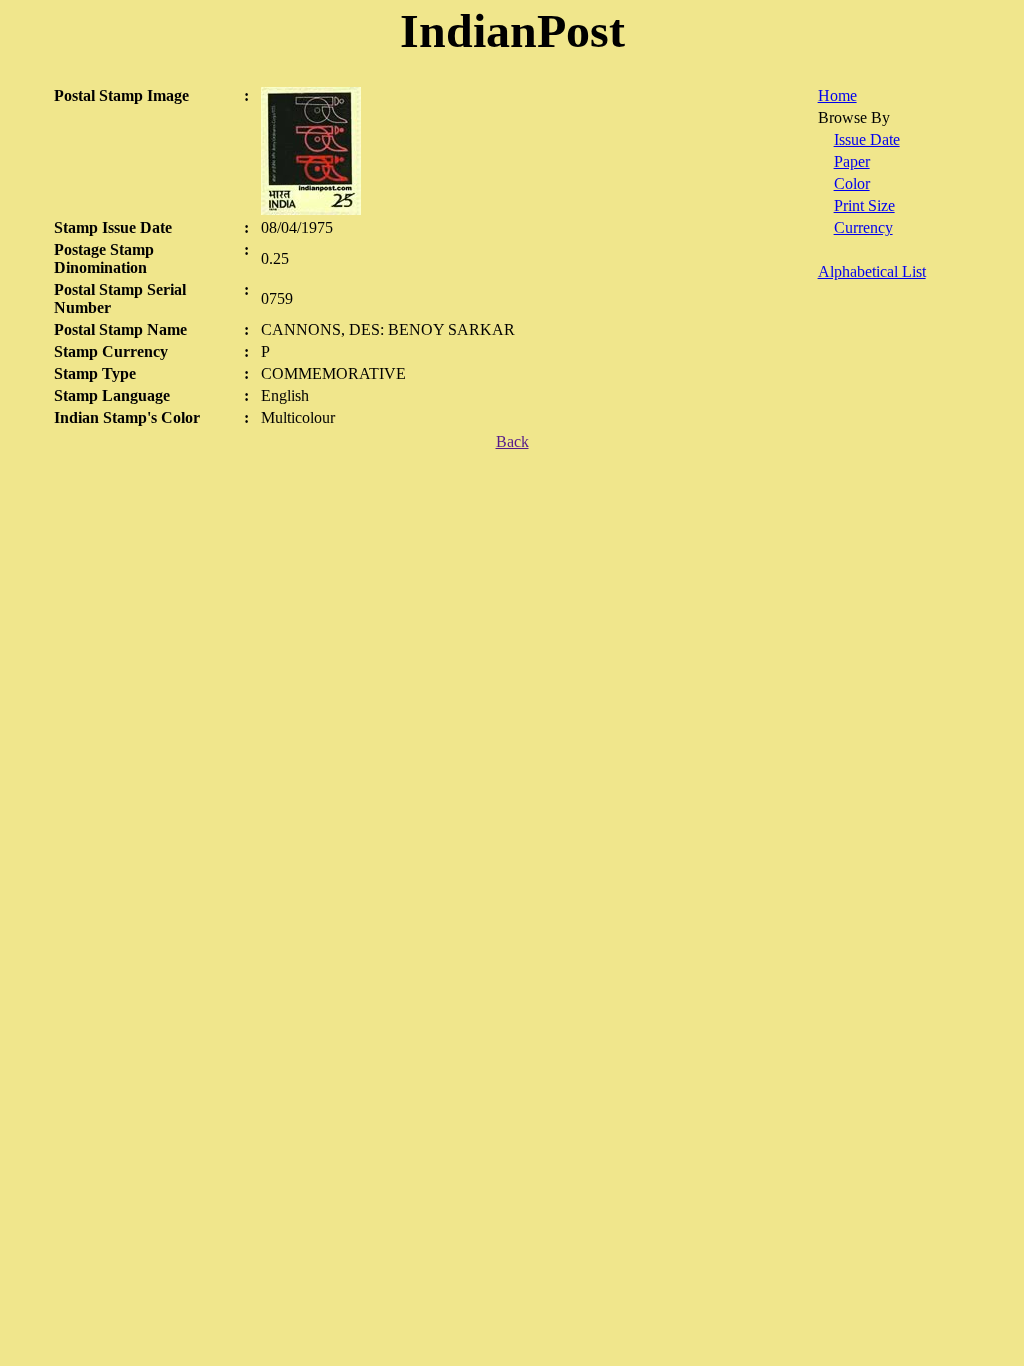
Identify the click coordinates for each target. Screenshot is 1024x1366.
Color (852, 183)
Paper (852, 161)
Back (512, 441)
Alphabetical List (872, 271)
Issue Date (867, 139)
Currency (863, 227)
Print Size (864, 205)
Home (837, 95)
